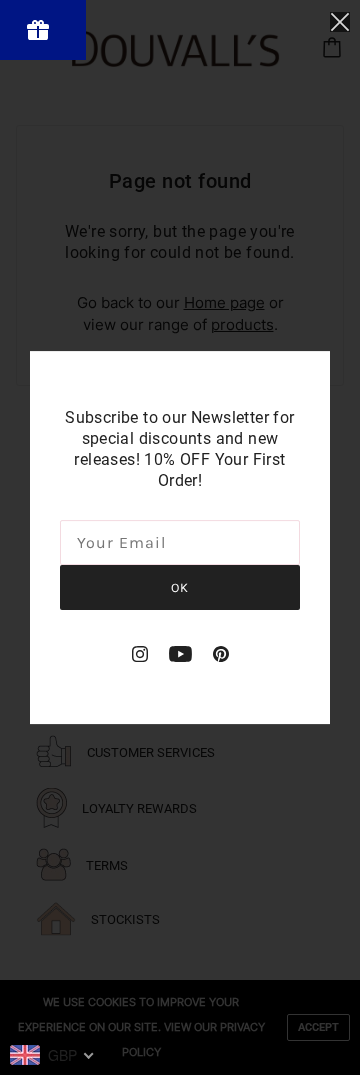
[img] (140, 653)
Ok (180, 587)
